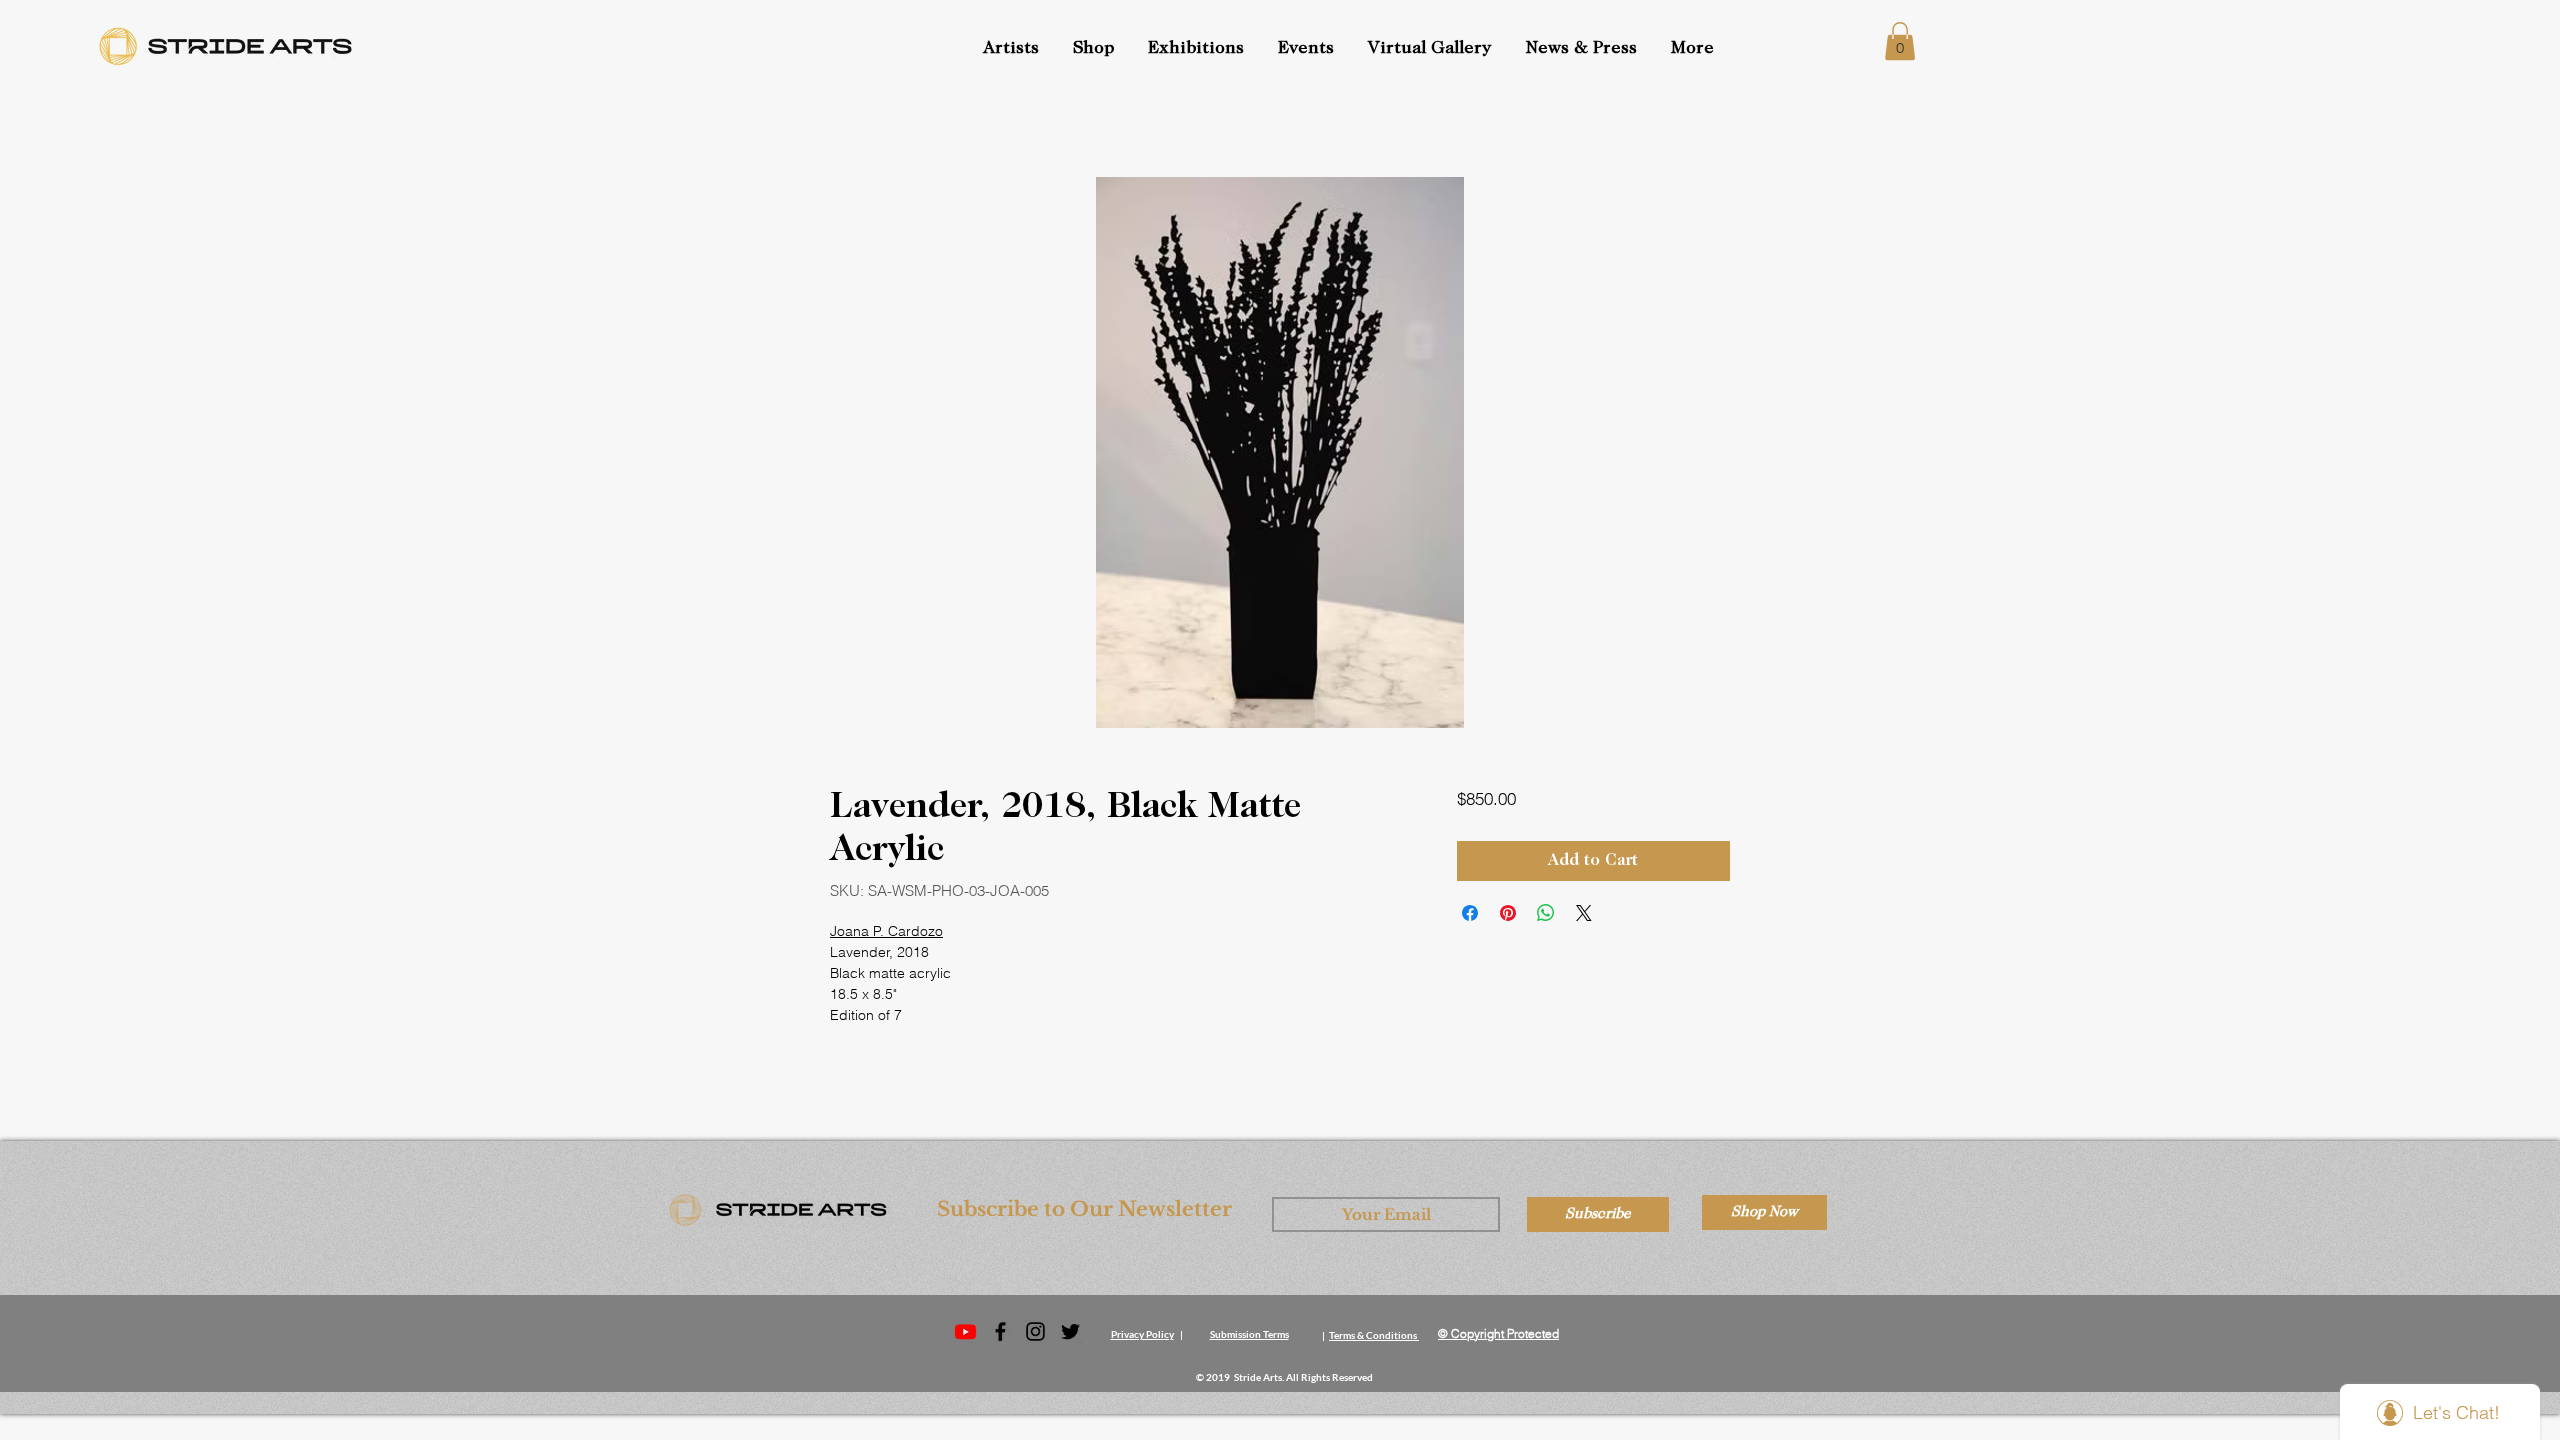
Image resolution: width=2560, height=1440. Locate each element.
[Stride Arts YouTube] (965, 1331)
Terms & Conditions (1373, 1335)
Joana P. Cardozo (886, 931)
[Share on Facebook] (1470, 913)
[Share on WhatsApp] (1546, 913)
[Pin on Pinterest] (1508, 913)
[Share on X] (1584, 913)
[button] (1308, 49)
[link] (1900, 41)
